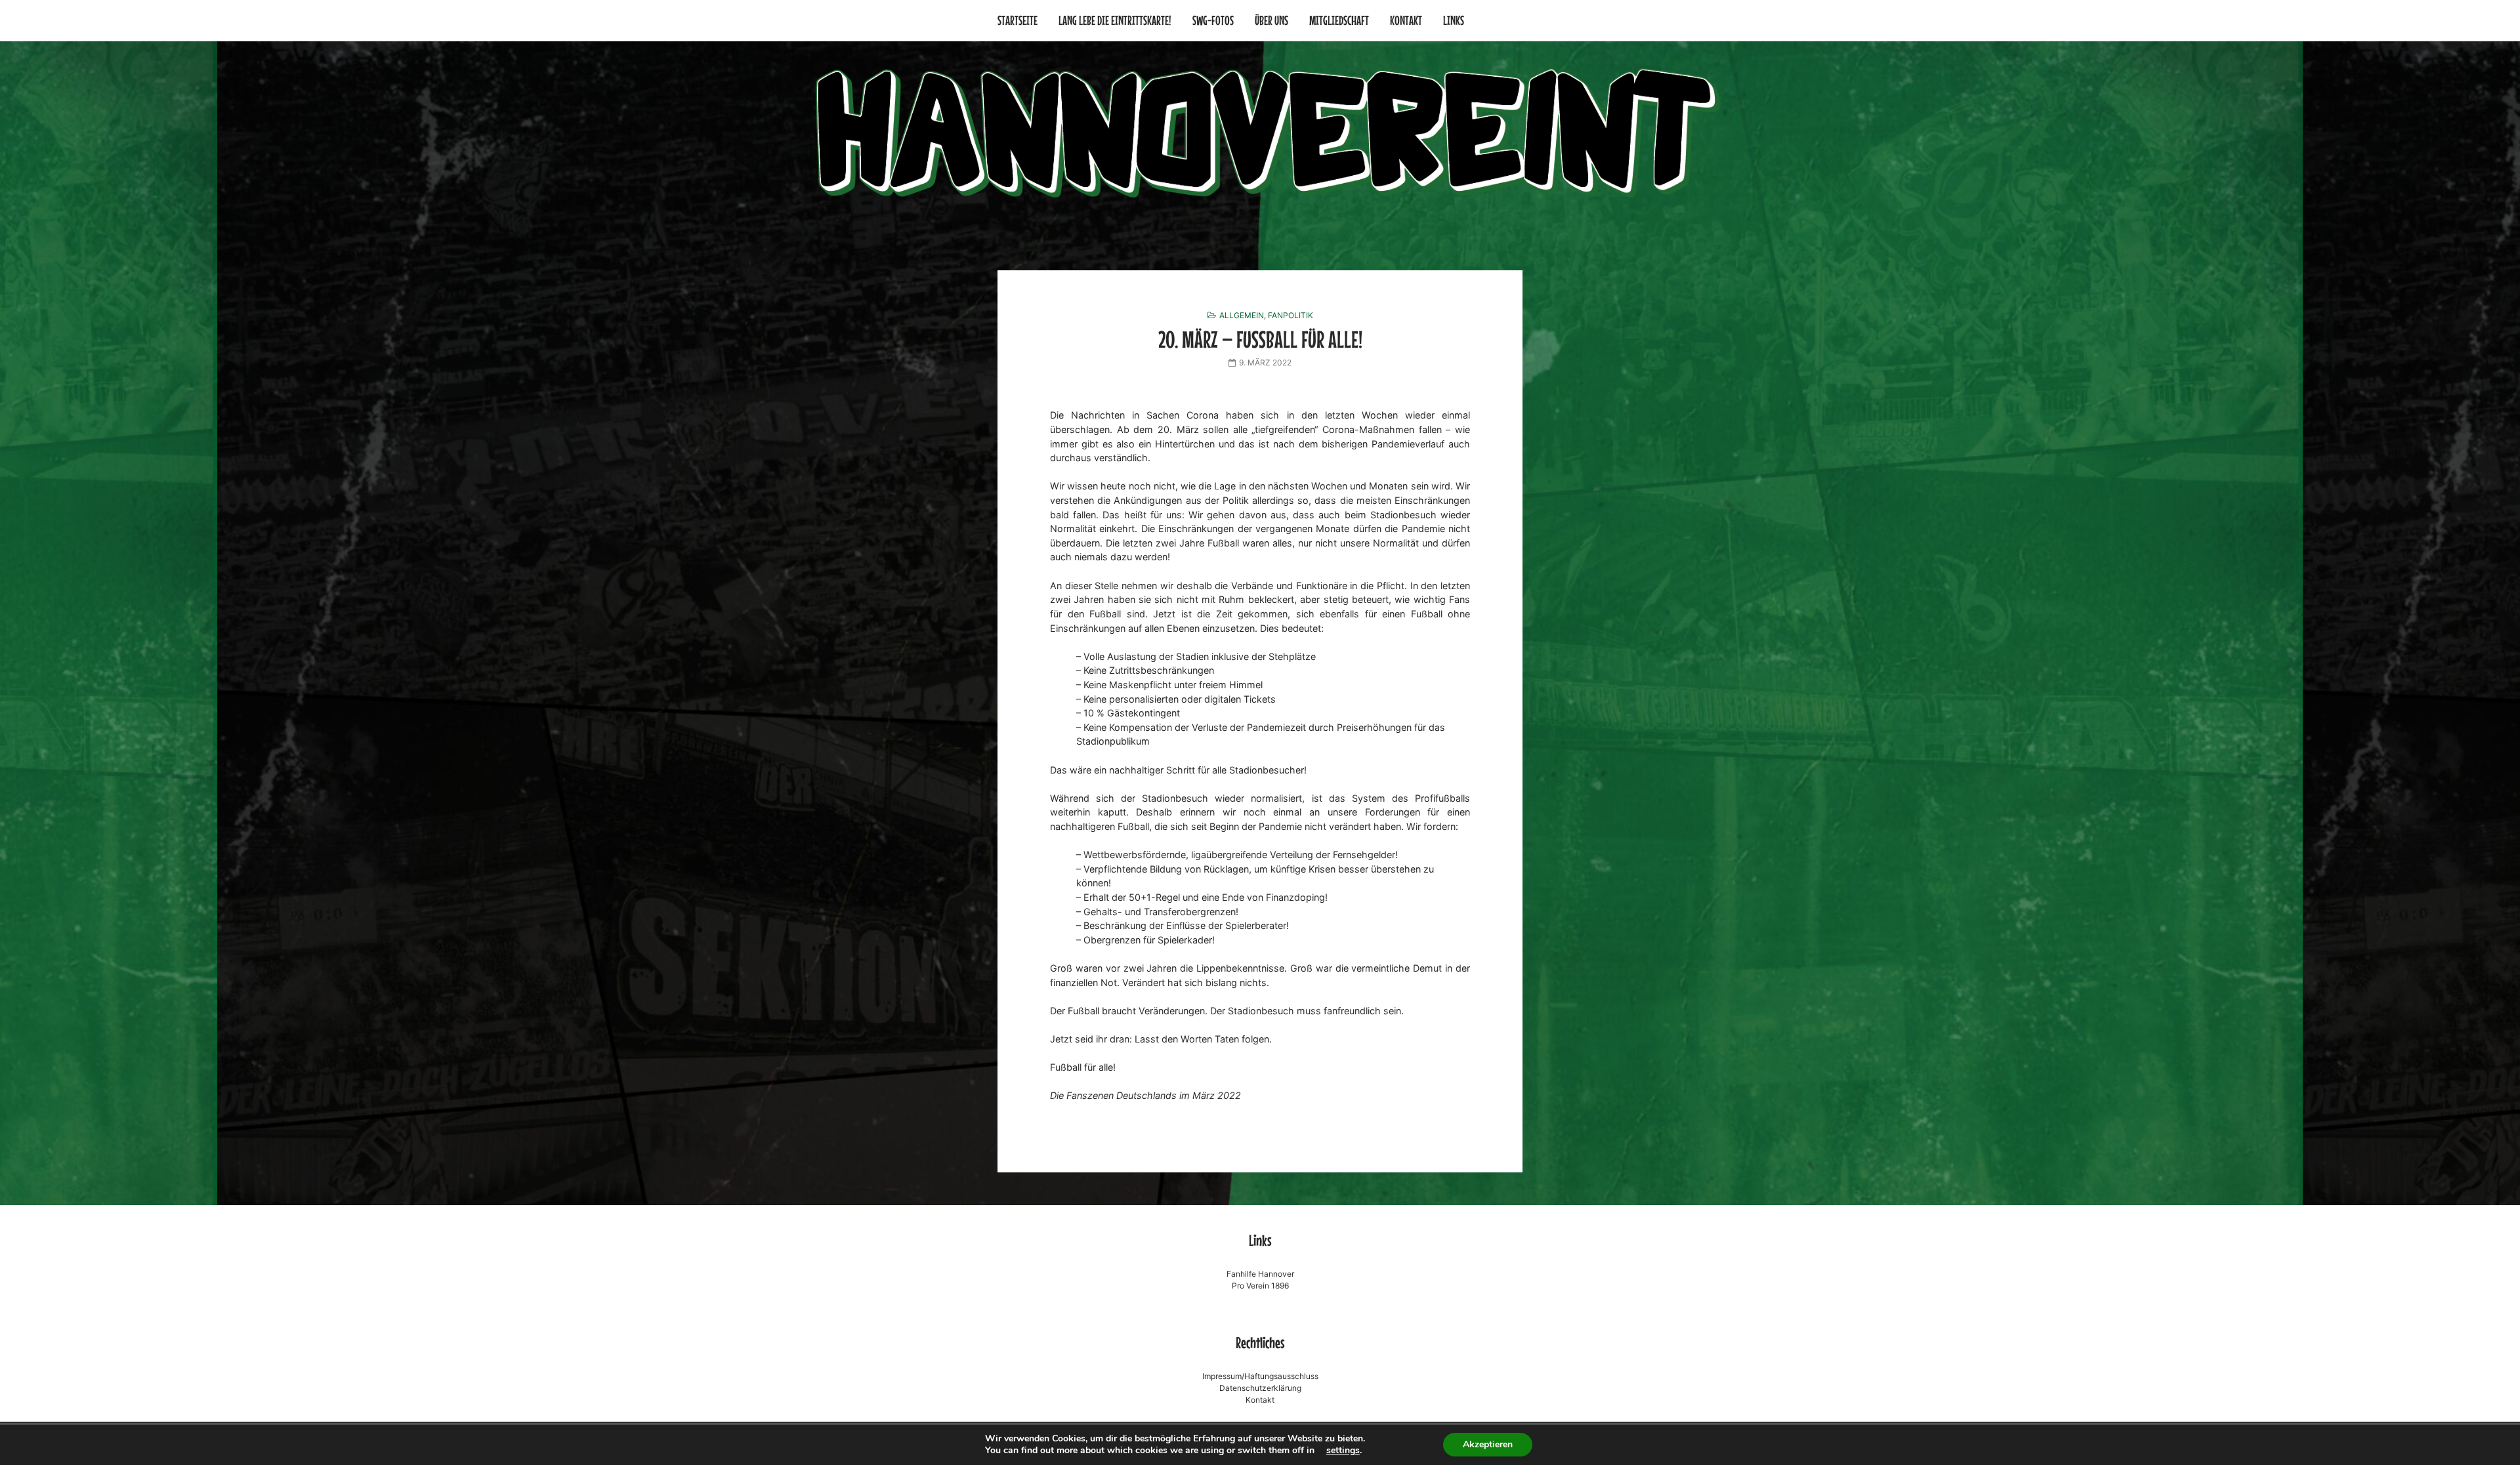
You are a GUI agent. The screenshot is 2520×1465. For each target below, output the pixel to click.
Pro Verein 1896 (1260, 1286)
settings (1343, 1451)
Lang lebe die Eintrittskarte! (1115, 20)
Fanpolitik (1291, 315)
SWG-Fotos (1213, 20)
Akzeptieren (1488, 1444)
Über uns (1271, 20)
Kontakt (1406, 20)
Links (1454, 20)
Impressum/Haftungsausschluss (1260, 1376)
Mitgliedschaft (1339, 20)
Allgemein (1242, 315)
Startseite (1018, 20)
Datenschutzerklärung (1260, 1388)
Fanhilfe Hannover (1260, 1274)
